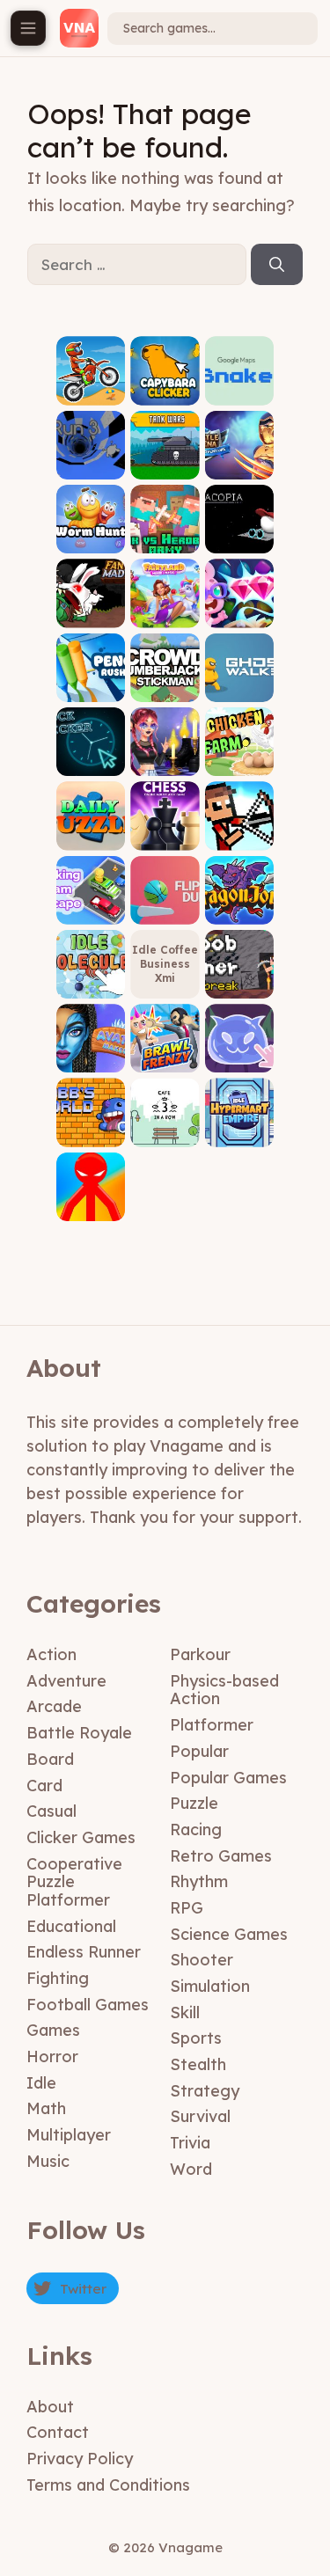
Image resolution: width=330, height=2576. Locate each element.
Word (191, 2169)
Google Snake (239, 386)
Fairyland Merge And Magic (165, 602)
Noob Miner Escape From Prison (239, 961)
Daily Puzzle (91, 831)
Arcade (54, 1706)
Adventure (66, 1681)
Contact (58, 2432)
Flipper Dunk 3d (165, 905)
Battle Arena (239, 460)
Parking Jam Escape (91, 900)
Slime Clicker (239, 1054)
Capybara (165, 392)
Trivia (190, 2143)
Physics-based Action (224, 1690)
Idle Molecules (91, 980)
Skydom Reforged (239, 608)
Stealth (198, 2064)
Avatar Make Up (91, 1054)
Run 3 (91, 466)
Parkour (200, 1654)
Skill (185, 2012)
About (50, 2407)
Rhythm (199, 1881)
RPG (187, 1908)
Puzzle (194, 1803)
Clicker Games (81, 1837)
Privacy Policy (80, 2459)
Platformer (212, 1725)
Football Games (88, 2005)
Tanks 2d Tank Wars (165, 460)
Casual (51, 1811)
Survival (200, 2116)
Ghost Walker (239, 682)
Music (48, 2161)
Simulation (210, 1986)
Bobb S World (91, 1127)
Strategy (205, 2091)
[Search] (277, 265)
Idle (41, 2083)
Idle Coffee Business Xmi (165, 964)
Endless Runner (84, 1952)
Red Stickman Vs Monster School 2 (91, 1183)
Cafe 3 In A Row (165, 1127)
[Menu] (28, 28)
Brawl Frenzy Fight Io (165, 1047)
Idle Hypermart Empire (239, 1122)
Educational (71, 1926)
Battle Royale (79, 1733)
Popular (199, 1751)
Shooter (202, 1960)
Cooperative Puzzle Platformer (74, 1882)
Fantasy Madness (91, 608)
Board (50, 1759)
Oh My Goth (165, 757)
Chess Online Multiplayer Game (165, 819)
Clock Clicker (91, 757)
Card (44, 1786)
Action (51, 1654)
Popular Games (228, 1778)
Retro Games (221, 1856)
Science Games (229, 1934)
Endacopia (239, 541)
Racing (196, 1830)
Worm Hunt (91, 534)
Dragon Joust (239, 905)
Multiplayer (69, 2135)
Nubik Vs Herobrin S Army (165, 528)
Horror (52, 2056)
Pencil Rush (91, 682)
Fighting (58, 1978)
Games (53, 2030)
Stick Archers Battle (239, 825)
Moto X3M (91, 392)
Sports (196, 2038)
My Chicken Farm (239, 751)
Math (46, 2108)
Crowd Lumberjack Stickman (165, 670)
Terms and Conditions (108, 2485)
